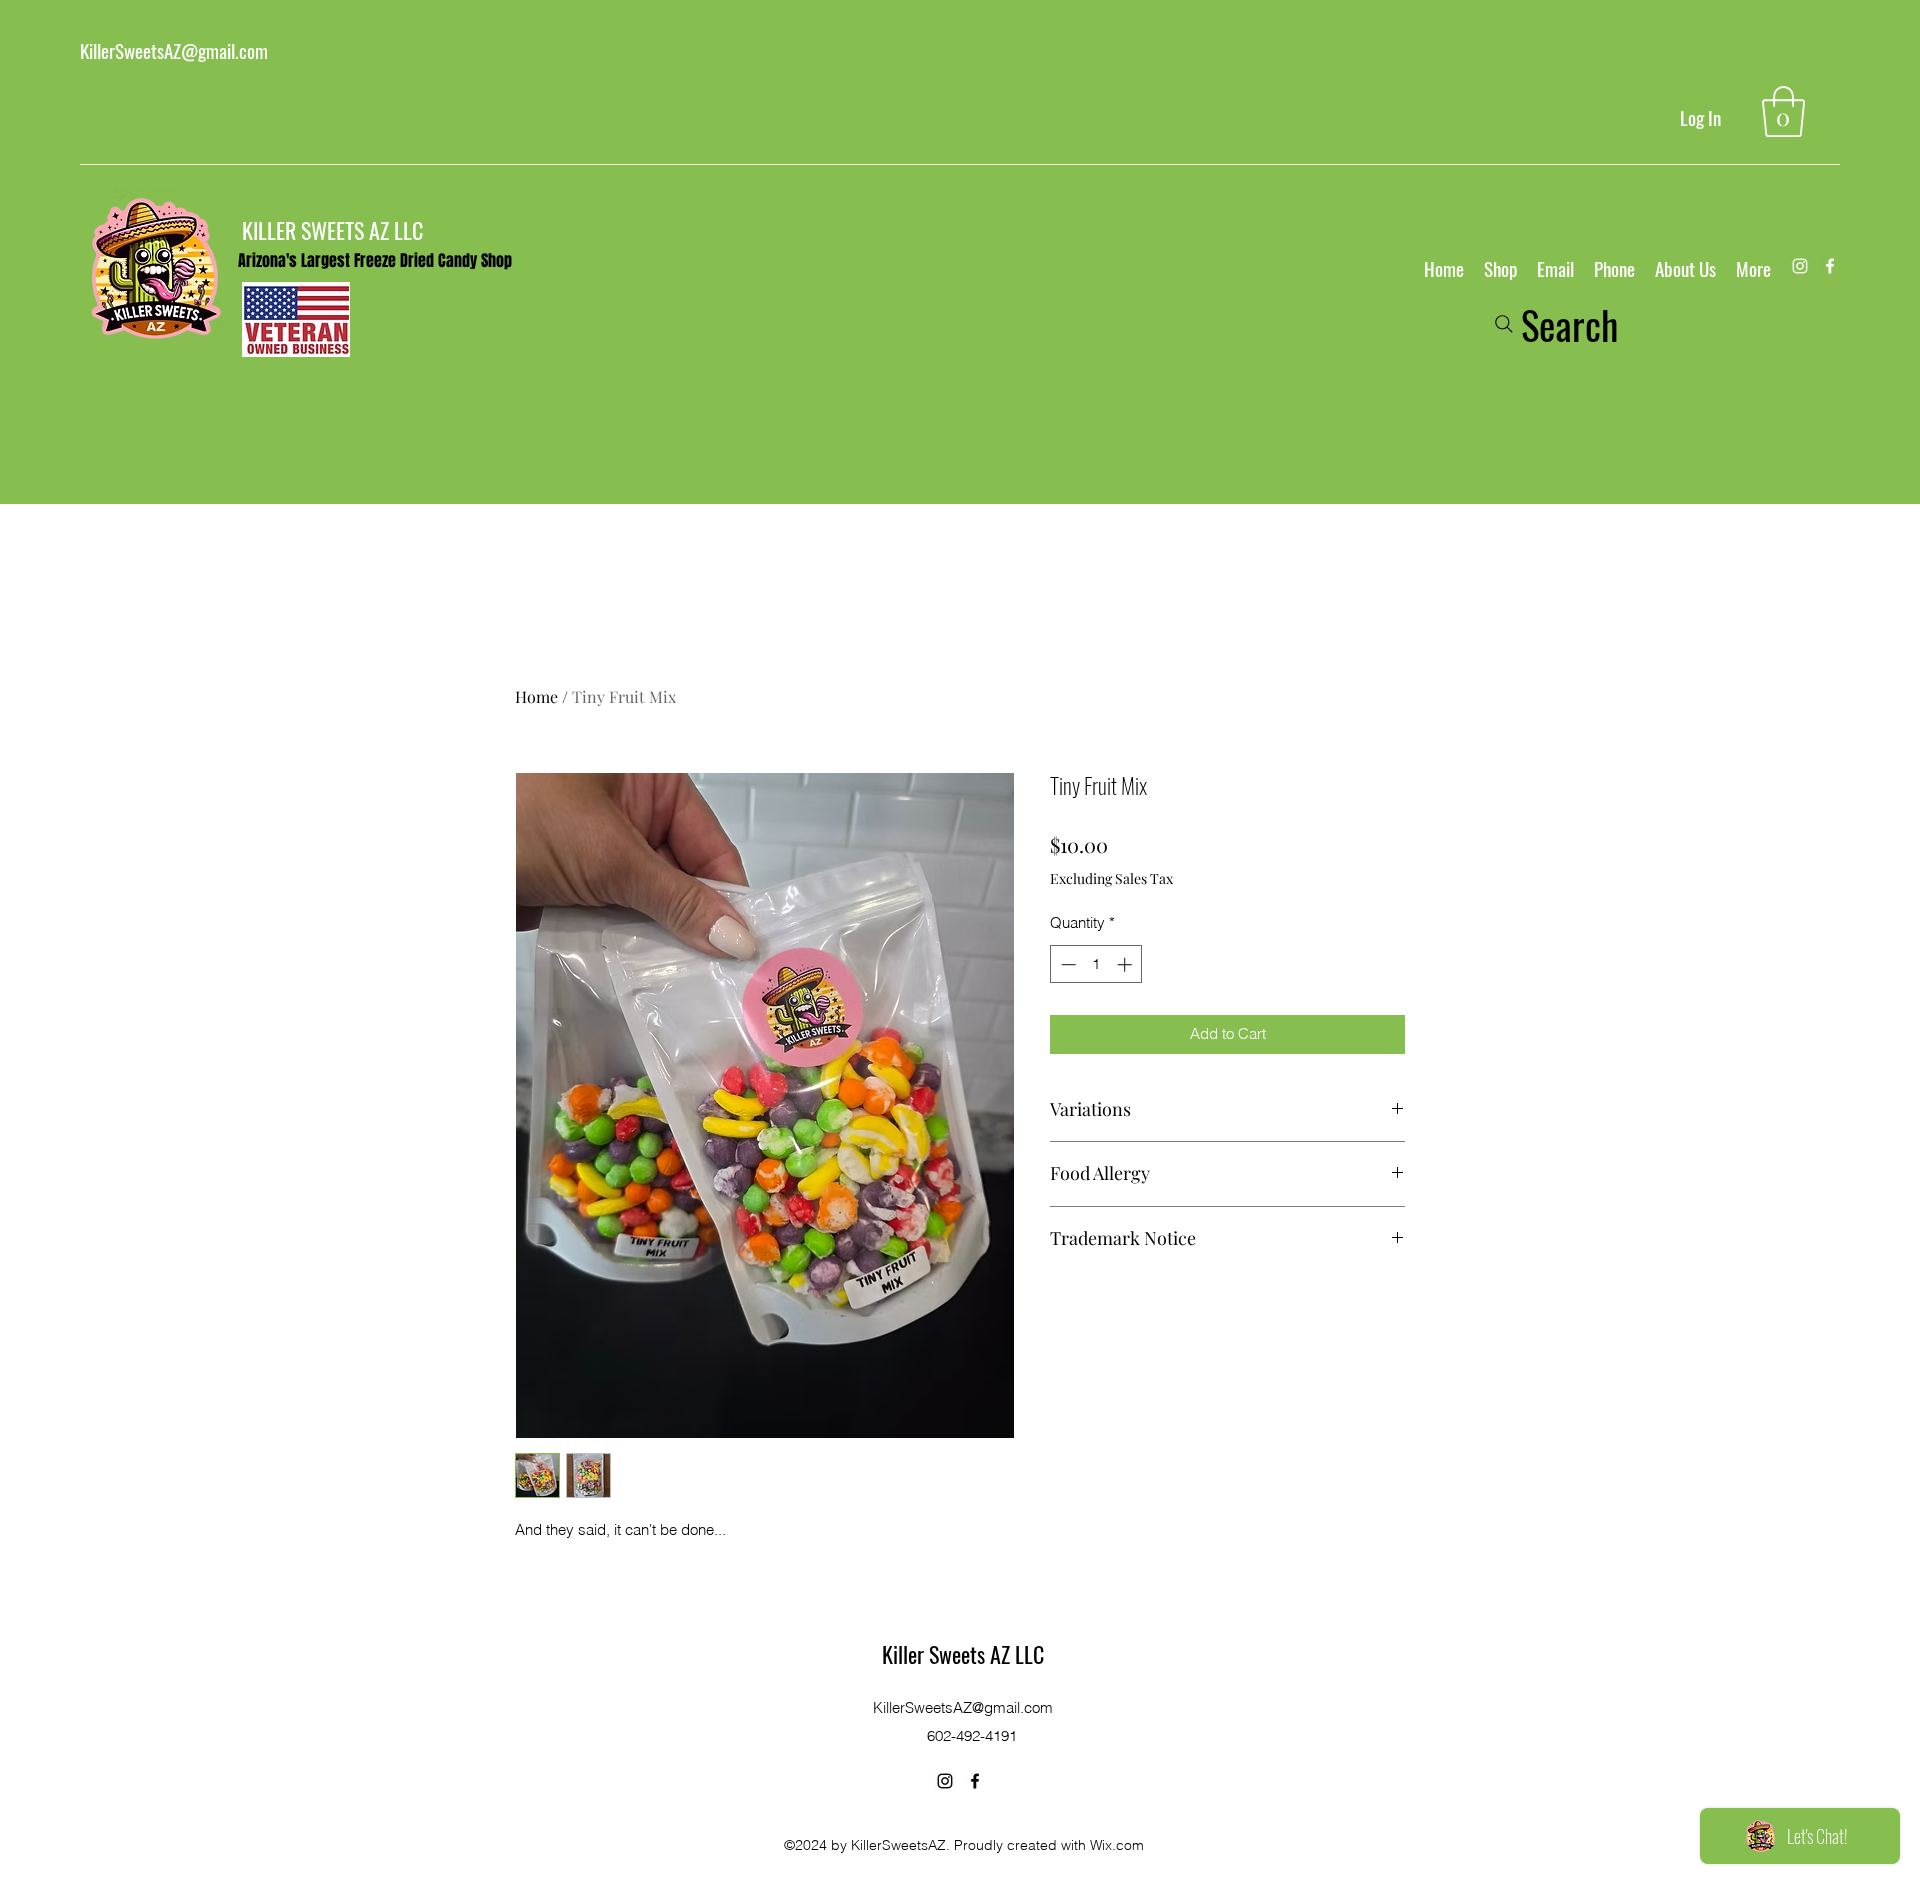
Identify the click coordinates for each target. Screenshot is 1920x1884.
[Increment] (1126, 964)
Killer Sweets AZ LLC (963, 1654)
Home (536, 696)
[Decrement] (1066, 964)
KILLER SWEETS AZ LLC (332, 230)
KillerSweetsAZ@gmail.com (174, 50)
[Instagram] (1800, 266)
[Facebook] (1830, 266)
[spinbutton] (1096, 964)
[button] (1783, 111)
